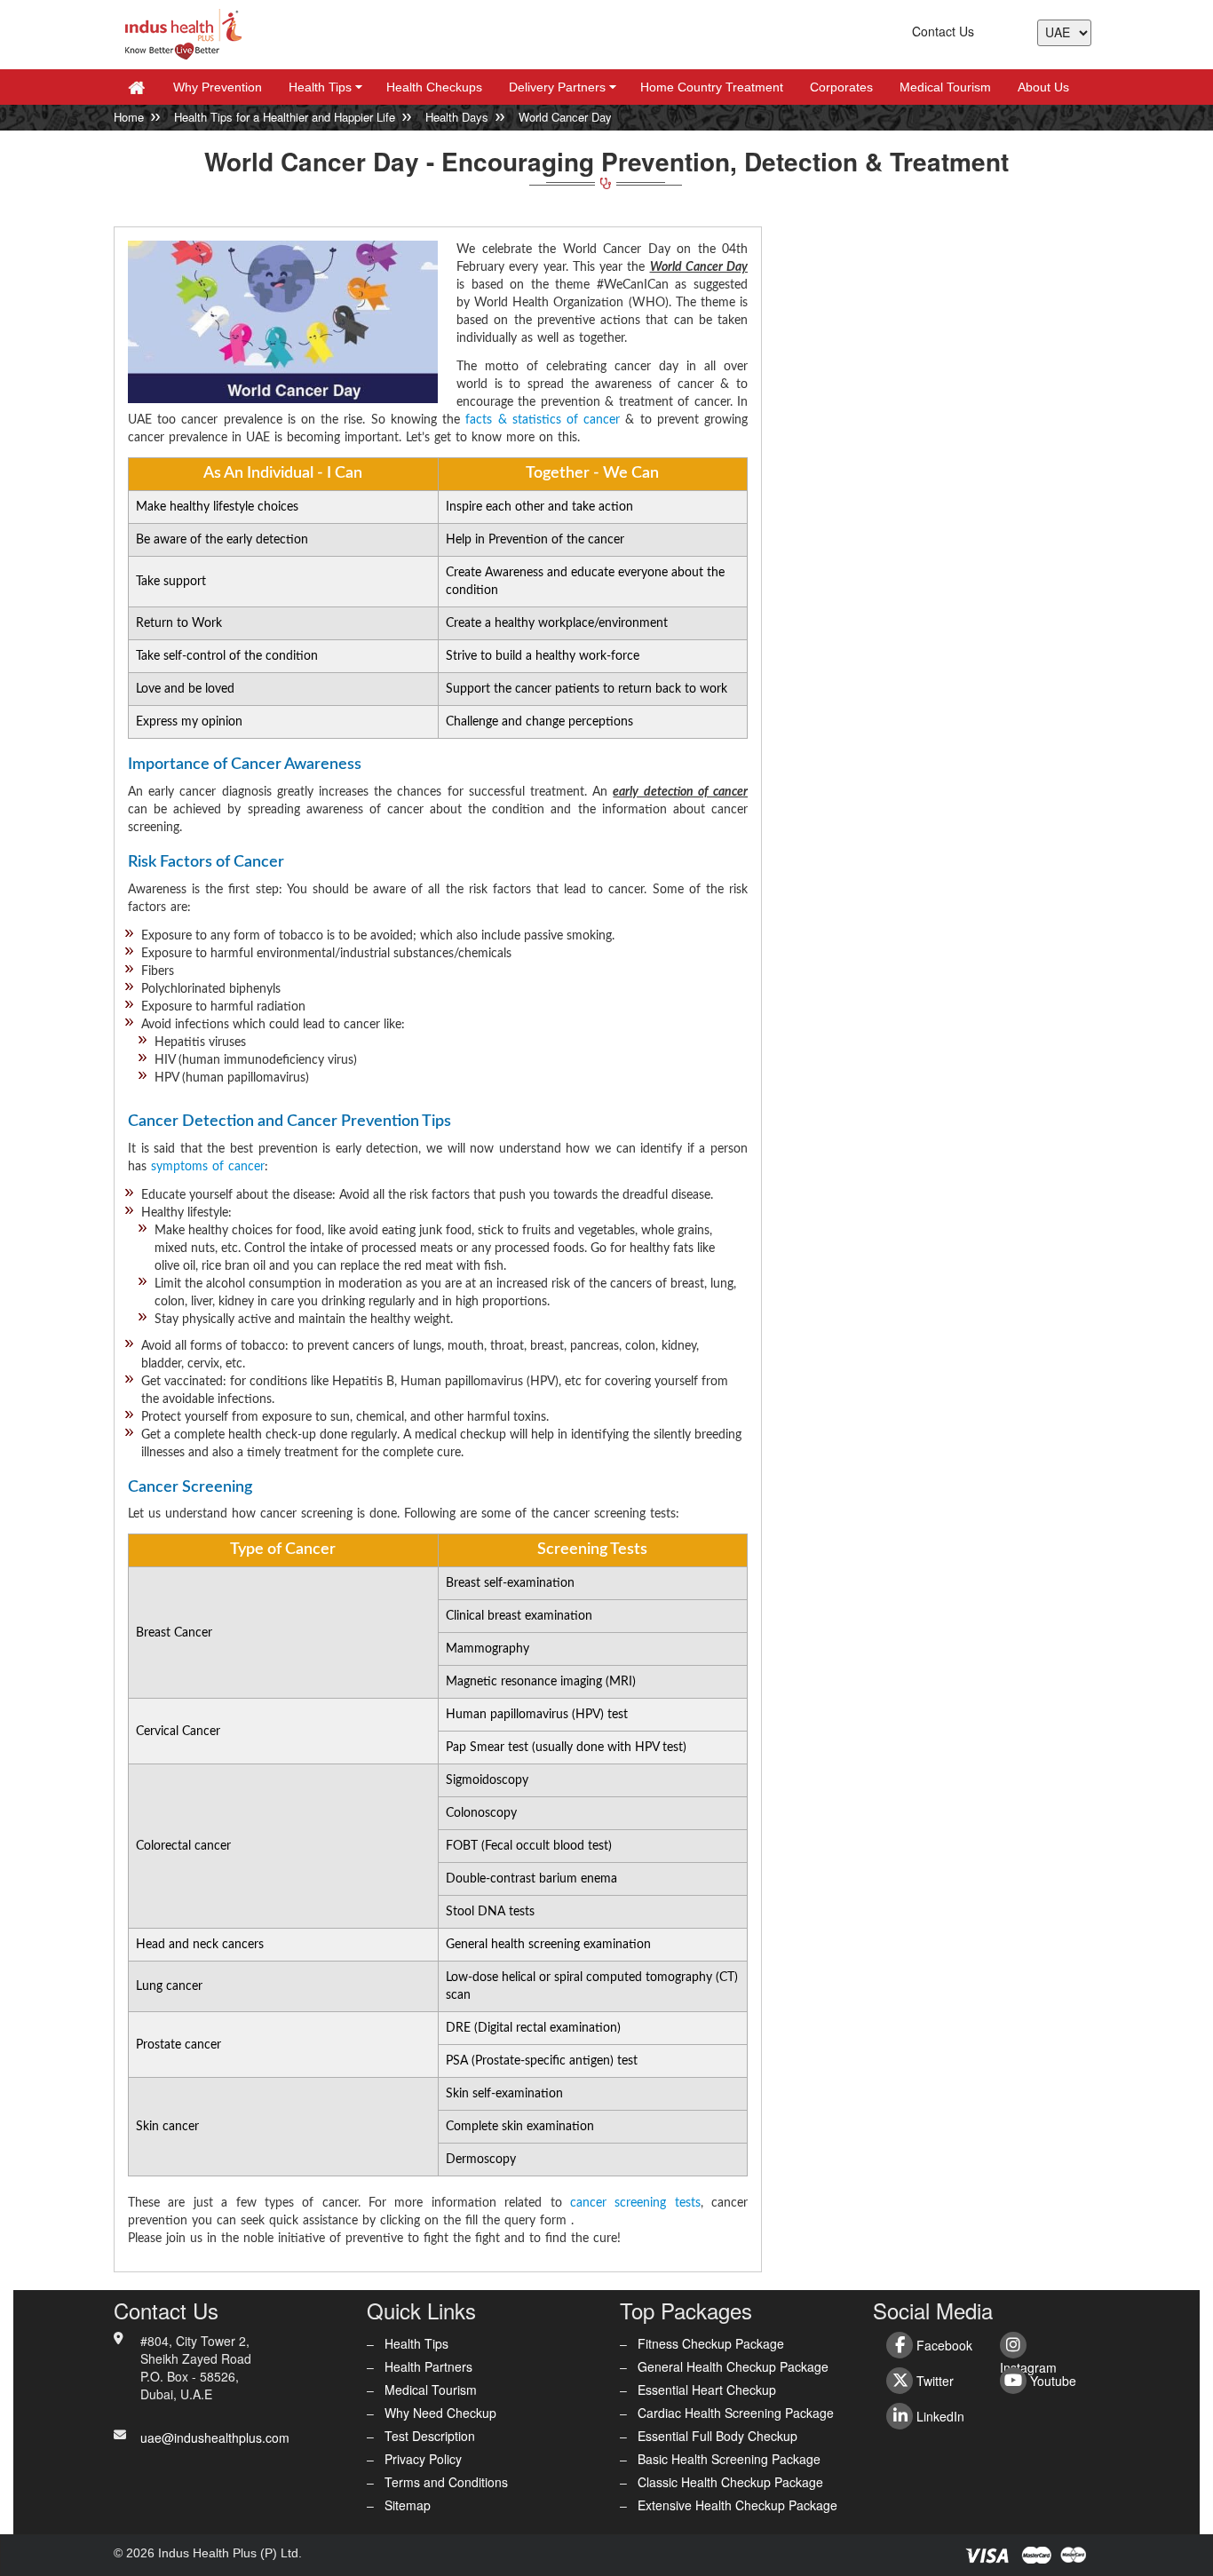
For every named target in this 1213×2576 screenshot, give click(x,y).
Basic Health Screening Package (729, 2459)
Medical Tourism (945, 87)
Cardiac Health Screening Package (736, 2413)
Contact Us (943, 31)
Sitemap (408, 2505)
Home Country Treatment (712, 87)
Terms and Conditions (446, 2482)
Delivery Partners (565, 87)
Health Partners (428, 2366)
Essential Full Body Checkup (717, 2436)
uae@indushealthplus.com (215, 2437)
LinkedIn (939, 2416)
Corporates (841, 87)
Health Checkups (434, 87)
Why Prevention (218, 87)
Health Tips (328, 87)
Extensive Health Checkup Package (737, 2505)
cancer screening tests (635, 2203)
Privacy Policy (423, 2459)
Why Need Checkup (440, 2413)
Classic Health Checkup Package (730, 2482)
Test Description (430, 2436)
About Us (1043, 87)
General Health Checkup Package (733, 2366)
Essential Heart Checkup (707, 2390)
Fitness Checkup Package (711, 2343)
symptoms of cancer (208, 1167)
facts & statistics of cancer (543, 420)
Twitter (933, 2381)
